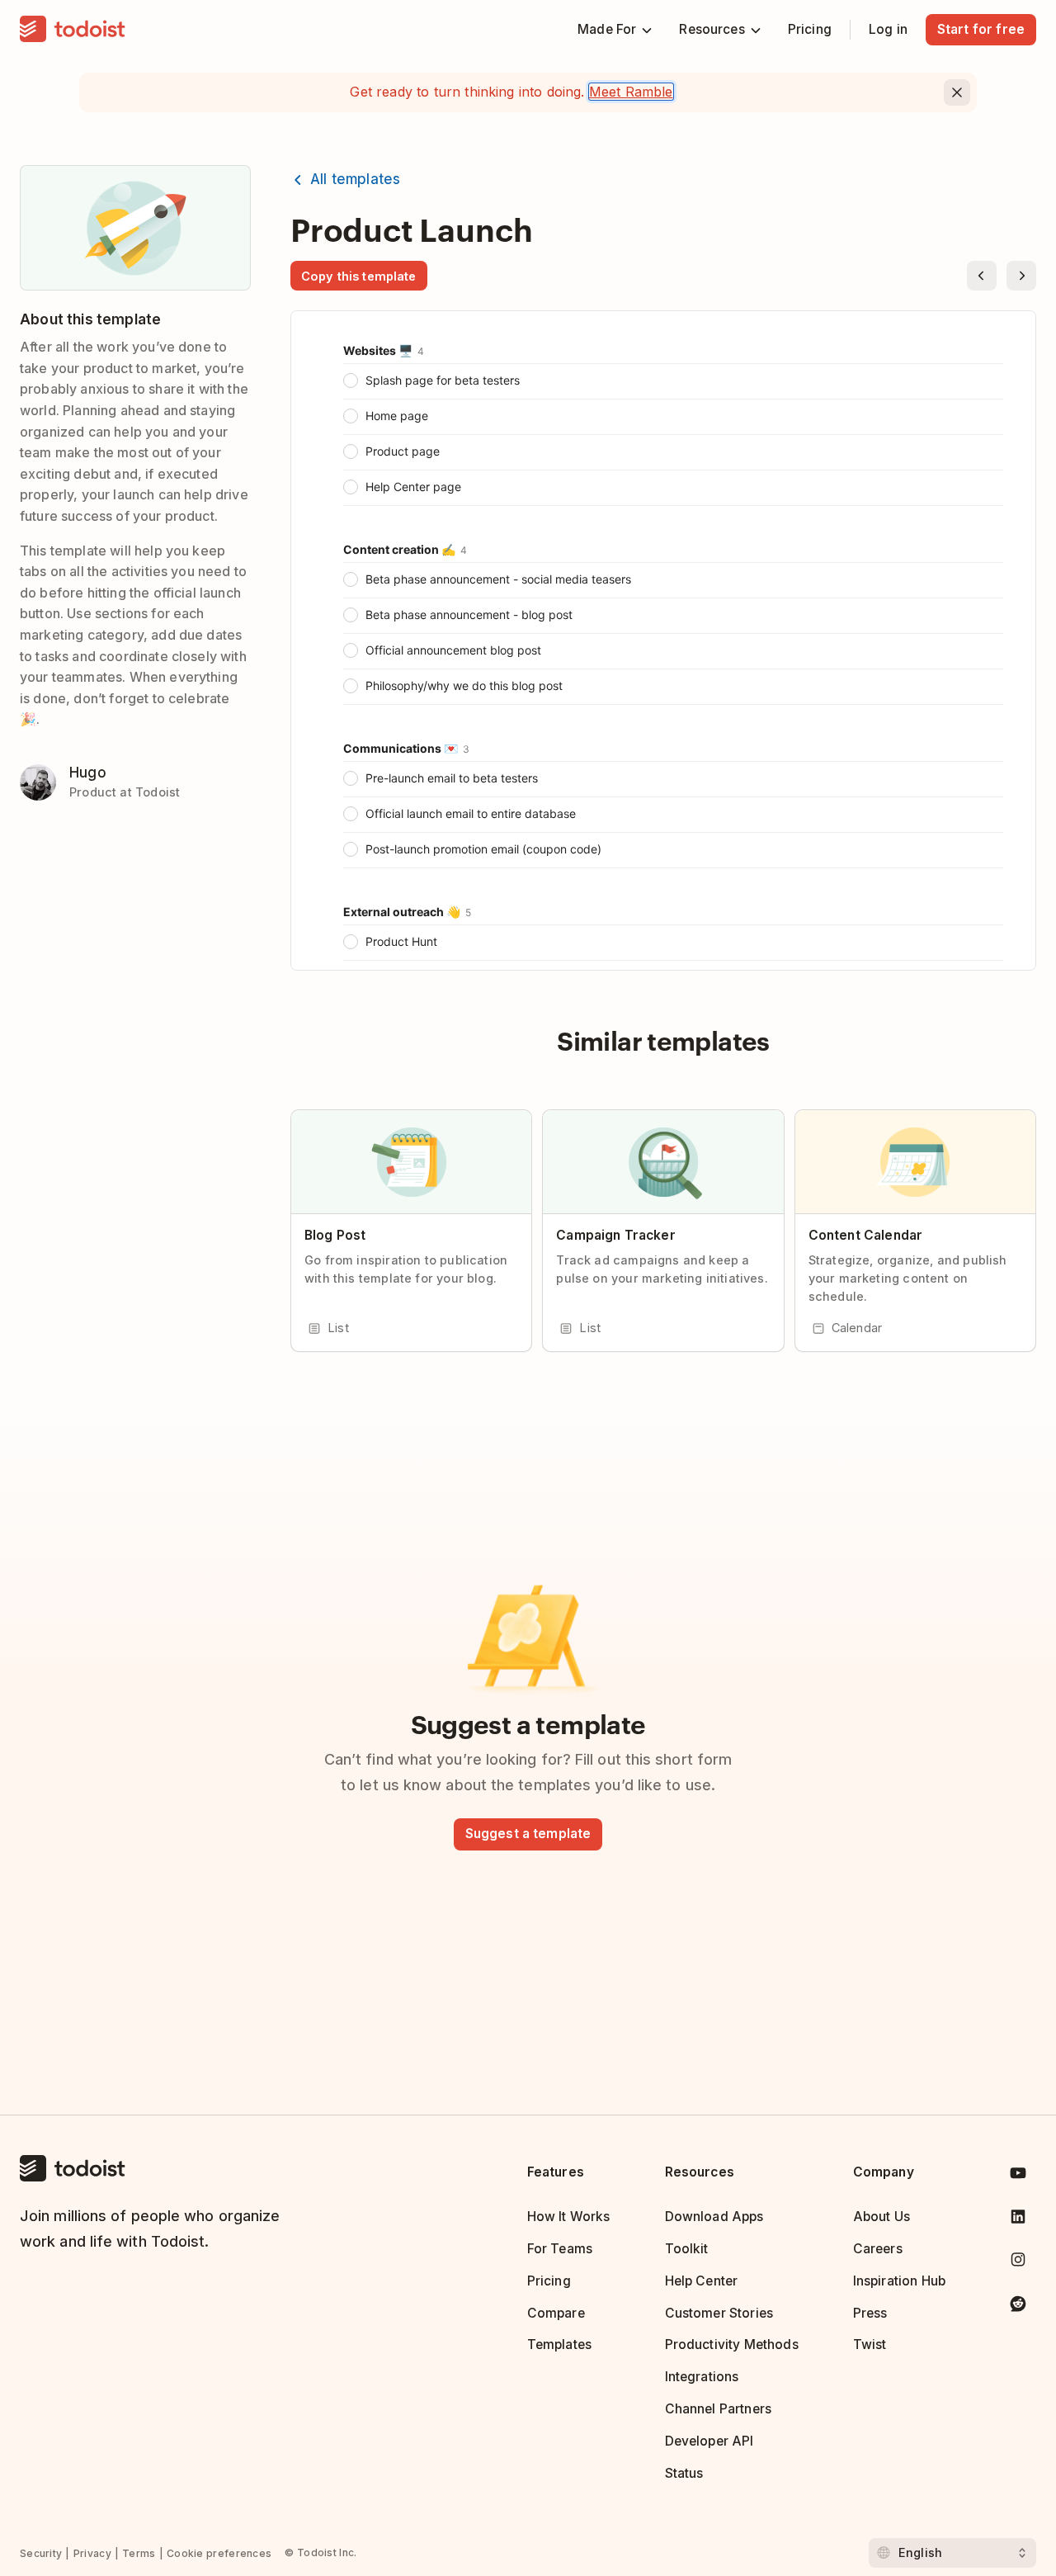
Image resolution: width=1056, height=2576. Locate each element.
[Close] (957, 92)
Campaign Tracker (615, 1235)
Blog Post (335, 1235)
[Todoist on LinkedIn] (1018, 2220)
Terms (139, 2553)
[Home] (73, 30)
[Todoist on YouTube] (1018, 2176)
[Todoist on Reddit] (1018, 2307)
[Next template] (1021, 276)
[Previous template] (982, 276)
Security (41, 2553)
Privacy (92, 2553)
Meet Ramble (631, 92)
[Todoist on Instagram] (1018, 2263)
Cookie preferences (219, 2553)
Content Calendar (865, 1235)
